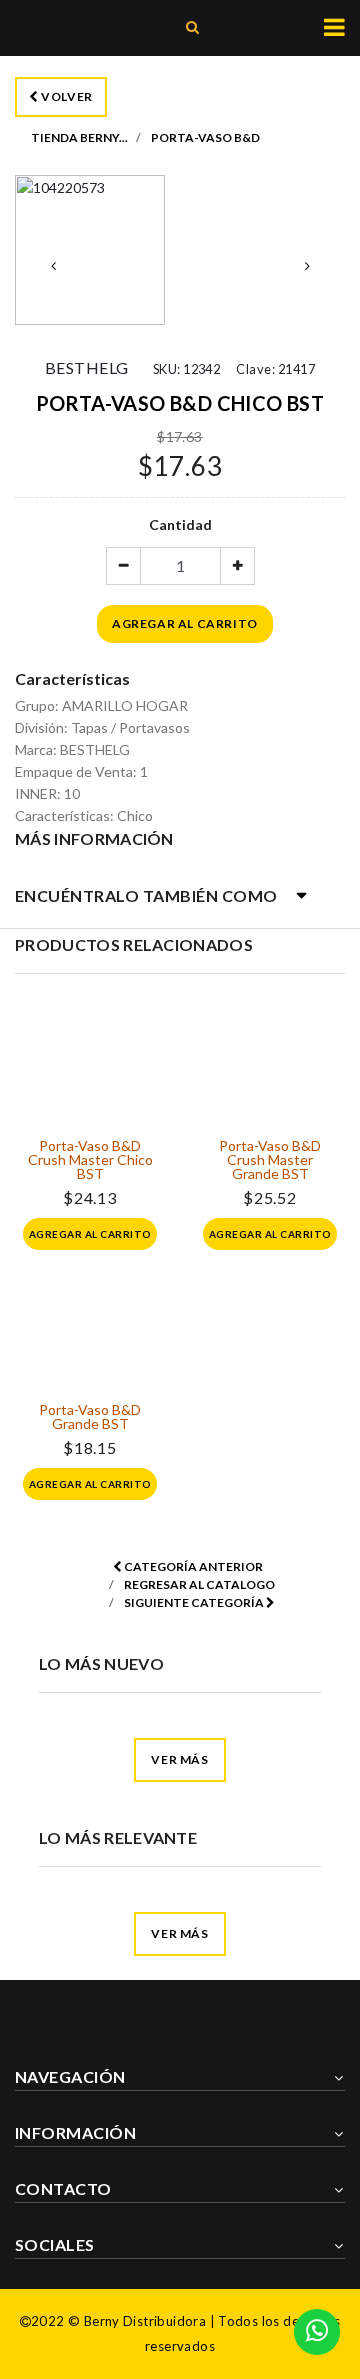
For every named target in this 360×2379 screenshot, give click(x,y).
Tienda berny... (79, 137)
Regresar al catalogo (199, 1584)
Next (307, 266)
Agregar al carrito (185, 623)
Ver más (179, 1759)
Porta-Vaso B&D (205, 137)
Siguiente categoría (195, 1602)
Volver (66, 96)
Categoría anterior (192, 1566)
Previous (53, 266)
